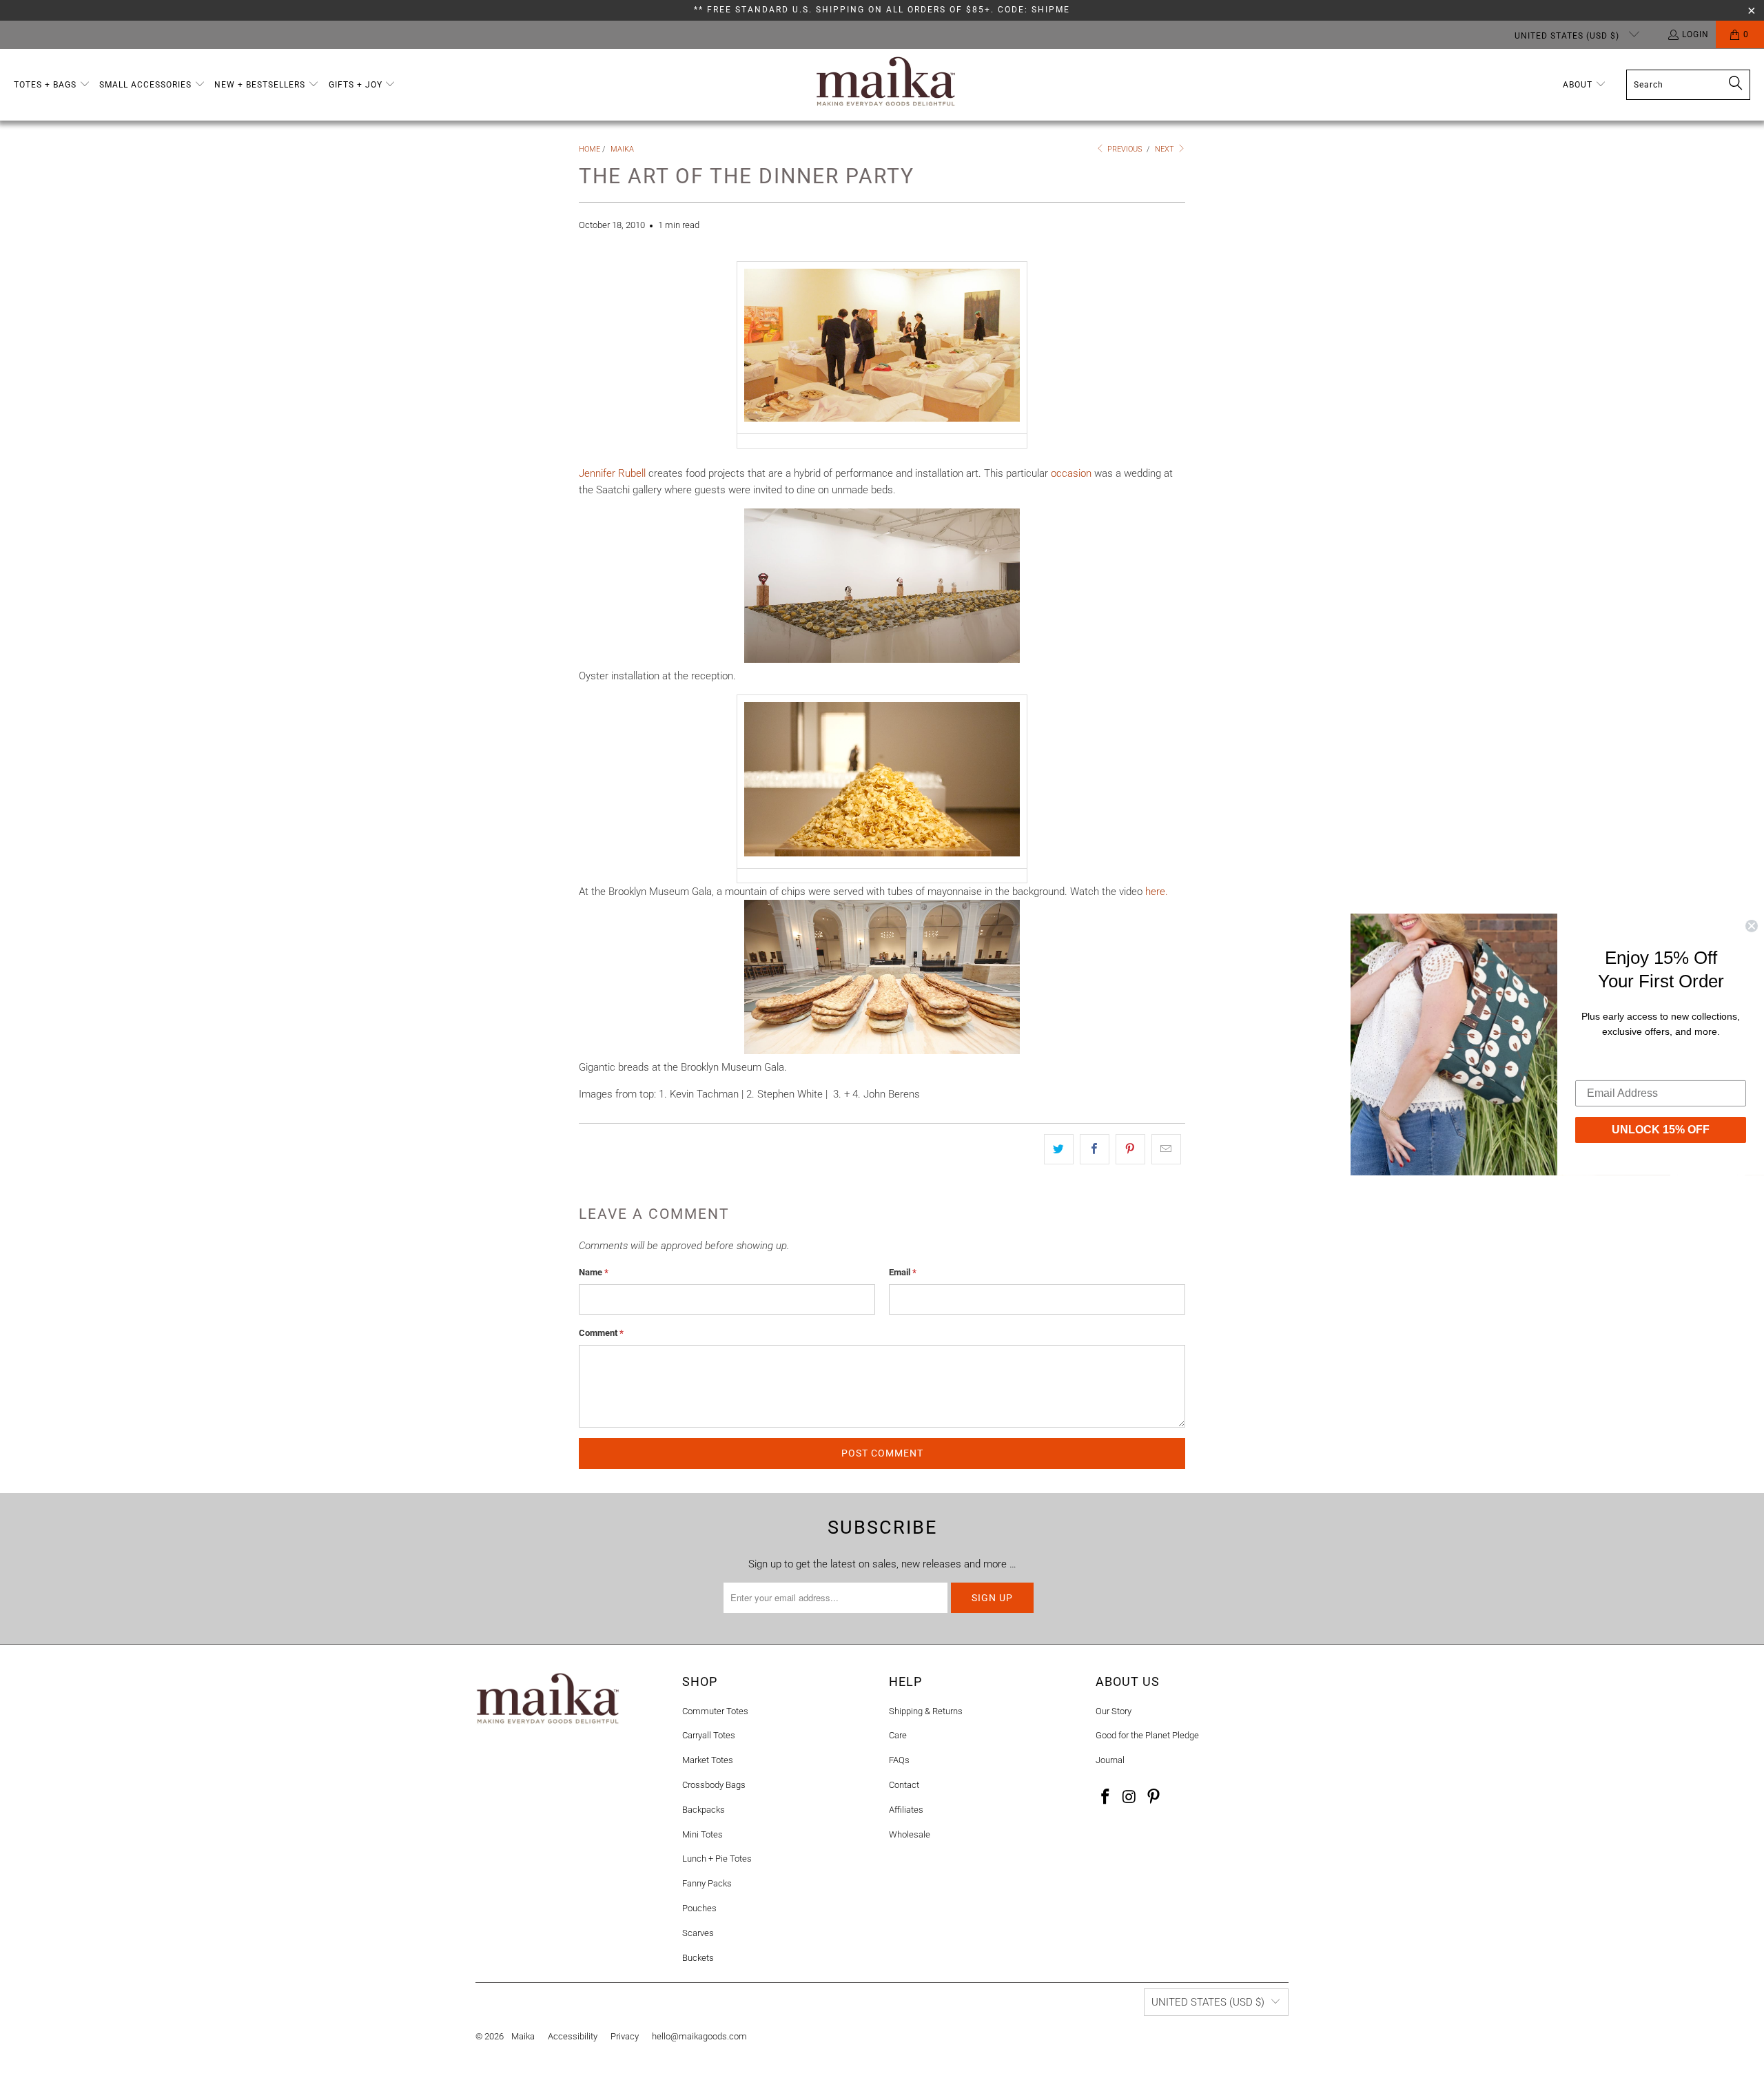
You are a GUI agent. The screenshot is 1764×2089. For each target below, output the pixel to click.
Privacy (625, 2036)
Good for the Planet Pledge (1147, 1735)
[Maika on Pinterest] (1153, 1798)
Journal (1110, 1760)
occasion (1071, 473)
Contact (904, 1785)
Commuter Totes (715, 1711)
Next (1166, 149)
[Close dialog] (1752, 926)
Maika (523, 2036)
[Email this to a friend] (1166, 1149)
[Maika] (886, 85)
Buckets (698, 1958)
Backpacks (704, 1810)
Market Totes (708, 1760)
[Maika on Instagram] (1130, 1798)
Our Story (1114, 1711)
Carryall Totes (709, 1735)
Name (594, 1272)
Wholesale (910, 1834)
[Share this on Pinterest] (1130, 1149)
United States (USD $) (1568, 36)
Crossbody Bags (714, 1785)
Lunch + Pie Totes (717, 1859)
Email (903, 1272)
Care (898, 1735)
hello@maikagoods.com (699, 2036)
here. (1157, 892)
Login (1695, 34)
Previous (1124, 149)
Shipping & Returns (926, 1711)
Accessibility (573, 2036)
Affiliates (906, 1810)
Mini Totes (702, 1834)
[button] (52, 85)
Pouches (699, 1908)
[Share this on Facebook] (1095, 1149)
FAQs (899, 1760)
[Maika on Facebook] (1106, 1798)
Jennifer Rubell (612, 473)
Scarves (698, 1933)
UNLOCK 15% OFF (1661, 1129)
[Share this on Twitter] (1059, 1149)
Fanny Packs (707, 1883)
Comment (601, 1333)
